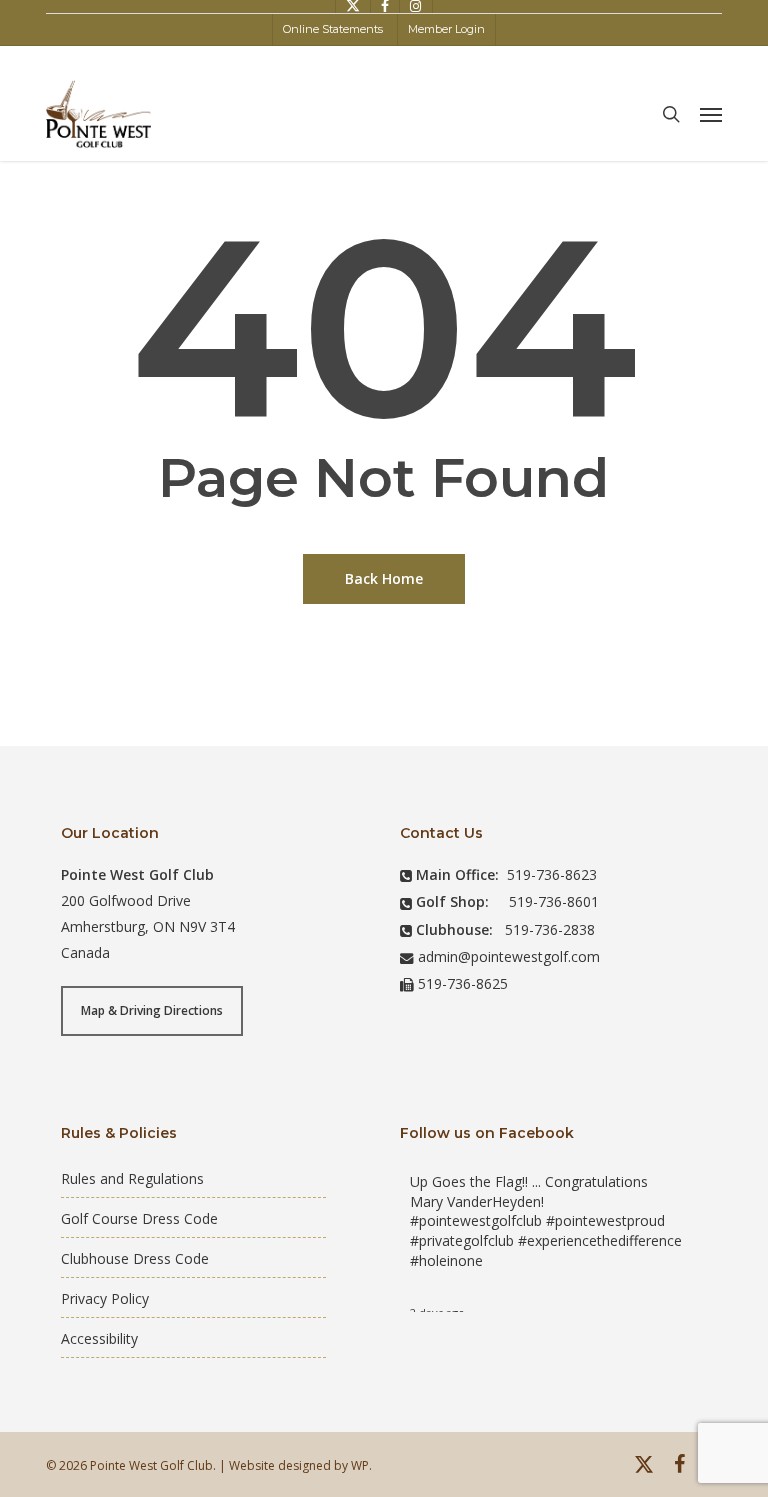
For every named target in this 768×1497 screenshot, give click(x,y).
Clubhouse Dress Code (135, 1258)
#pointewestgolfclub (476, 1220)
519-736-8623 (552, 874)
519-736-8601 (554, 901)
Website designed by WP (299, 1465)
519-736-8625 (463, 983)
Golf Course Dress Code (139, 1218)
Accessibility (99, 1338)
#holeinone (446, 1260)
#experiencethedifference (600, 1240)
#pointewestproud (605, 1220)
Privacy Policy (105, 1298)
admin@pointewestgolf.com (509, 956)
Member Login (446, 29)
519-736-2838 (550, 929)
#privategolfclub (462, 1240)
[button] (711, 114)
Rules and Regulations (132, 1178)
